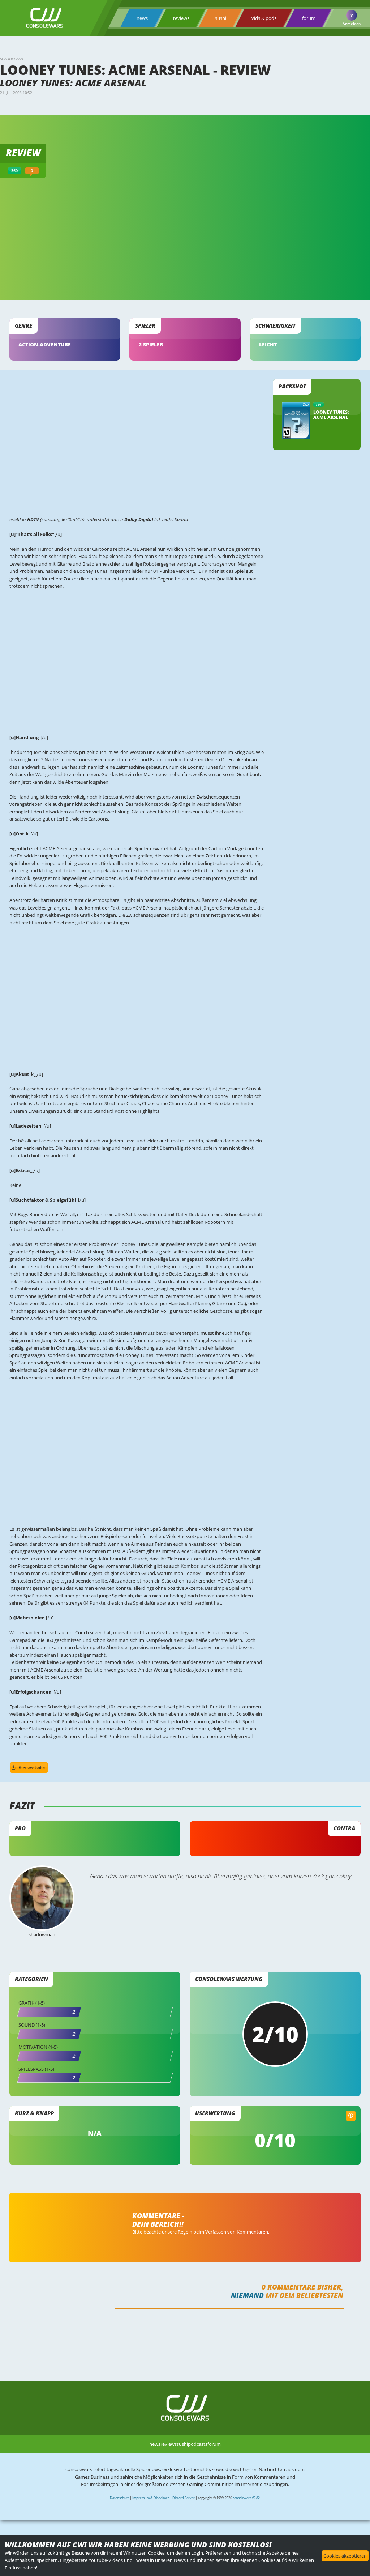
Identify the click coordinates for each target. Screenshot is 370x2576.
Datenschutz (119, 2498)
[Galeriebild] (137, 504)
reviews (181, 18)
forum (309, 18)
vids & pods (264, 18)
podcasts (198, 2444)
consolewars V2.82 (246, 2498)
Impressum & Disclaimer (151, 2498)
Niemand (247, 2295)
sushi (221, 18)
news (142, 18)
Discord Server (184, 2498)
